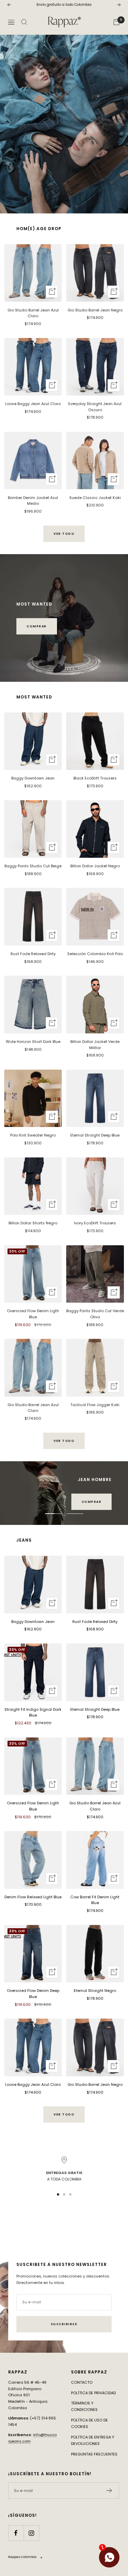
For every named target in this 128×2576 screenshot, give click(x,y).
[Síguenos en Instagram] (31, 2533)
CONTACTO (82, 2382)
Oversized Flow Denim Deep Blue (33, 1994)
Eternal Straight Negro (95, 1991)
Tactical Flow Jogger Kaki (95, 1405)
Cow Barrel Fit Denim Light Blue (95, 1900)
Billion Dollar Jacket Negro (95, 866)
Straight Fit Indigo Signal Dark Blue (33, 1712)
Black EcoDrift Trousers (95, 778)
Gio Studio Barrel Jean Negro (95, 310)
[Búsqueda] (24, 22)
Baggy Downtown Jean (33, 778)
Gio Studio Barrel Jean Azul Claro (33, 313)
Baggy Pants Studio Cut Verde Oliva (95, 1314)
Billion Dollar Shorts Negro (33, 1223)
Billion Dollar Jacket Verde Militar (95, 1045)
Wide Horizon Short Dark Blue (33, 1042)
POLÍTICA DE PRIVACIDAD (93, 2393)
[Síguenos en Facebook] (16, 2533)
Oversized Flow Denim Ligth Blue (33, 1314)
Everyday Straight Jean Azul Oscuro (95, 407)
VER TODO (64, 534)
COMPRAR (37, 626)
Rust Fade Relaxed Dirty (33, 954)
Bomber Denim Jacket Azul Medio (33, 501)
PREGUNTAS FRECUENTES (94, 2454)
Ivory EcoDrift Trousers (95, 1223)
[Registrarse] (109, 2491)
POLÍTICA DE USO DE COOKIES (89, 2423)
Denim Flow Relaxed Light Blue (33, 1897)
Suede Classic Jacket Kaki (95, 498)
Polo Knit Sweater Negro (33, 1135)
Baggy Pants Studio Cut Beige (33, 866)
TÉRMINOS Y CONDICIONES (84, 2406)
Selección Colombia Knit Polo (95, 954)
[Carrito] (116, 22)
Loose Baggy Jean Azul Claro (33, 404)
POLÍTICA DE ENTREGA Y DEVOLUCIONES (93, 2440)
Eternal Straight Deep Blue (95, 1135)
